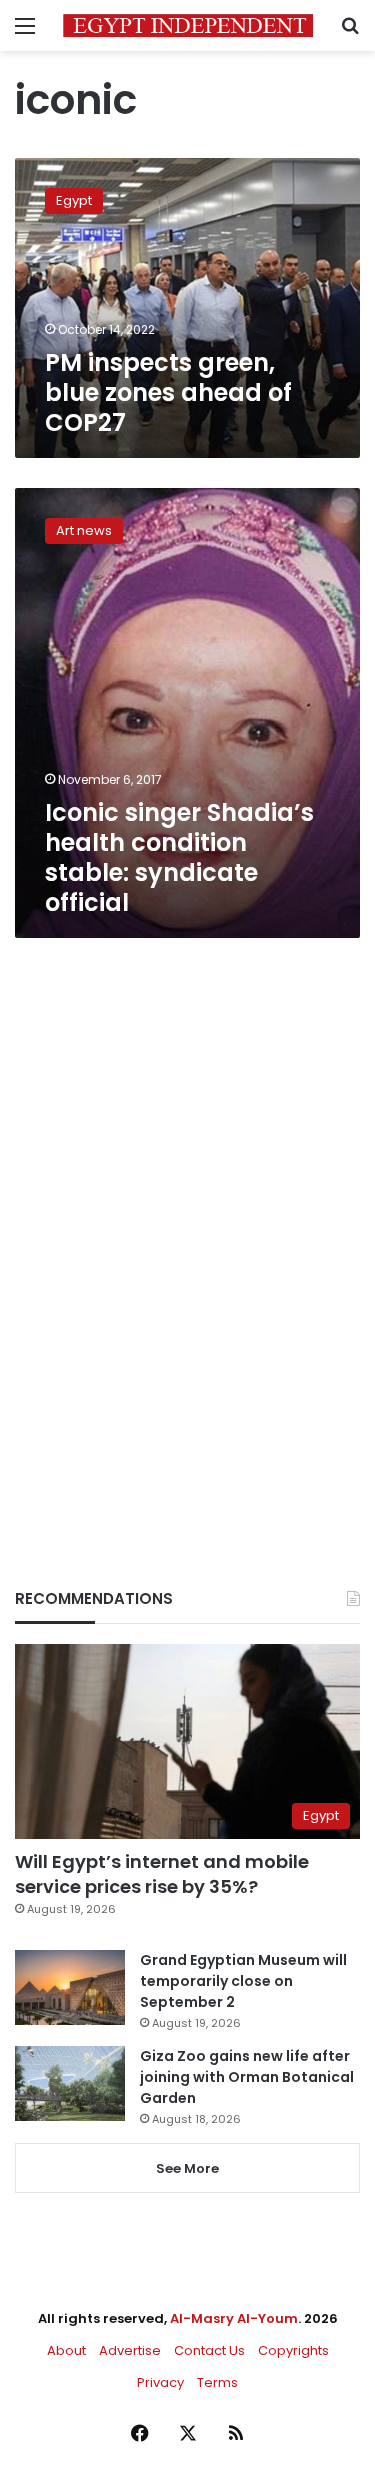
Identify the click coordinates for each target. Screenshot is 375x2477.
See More (187, 2168)
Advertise (130, 2350)
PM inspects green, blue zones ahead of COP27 (168, 392)
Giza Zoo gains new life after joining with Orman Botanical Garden (247, 2077)
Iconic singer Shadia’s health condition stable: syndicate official (179, 857)
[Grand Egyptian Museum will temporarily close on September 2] (70, 1987)
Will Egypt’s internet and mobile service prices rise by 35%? (162, 1874)
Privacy (160, 2382)
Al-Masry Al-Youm (234, 2318)
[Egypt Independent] (188, 25)
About (66, 2350)
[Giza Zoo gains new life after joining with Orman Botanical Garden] (70, 2083)
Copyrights (293, 2350)
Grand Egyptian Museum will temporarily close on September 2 (243, 1981)
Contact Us (209, 2350)
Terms (217, 2382)
